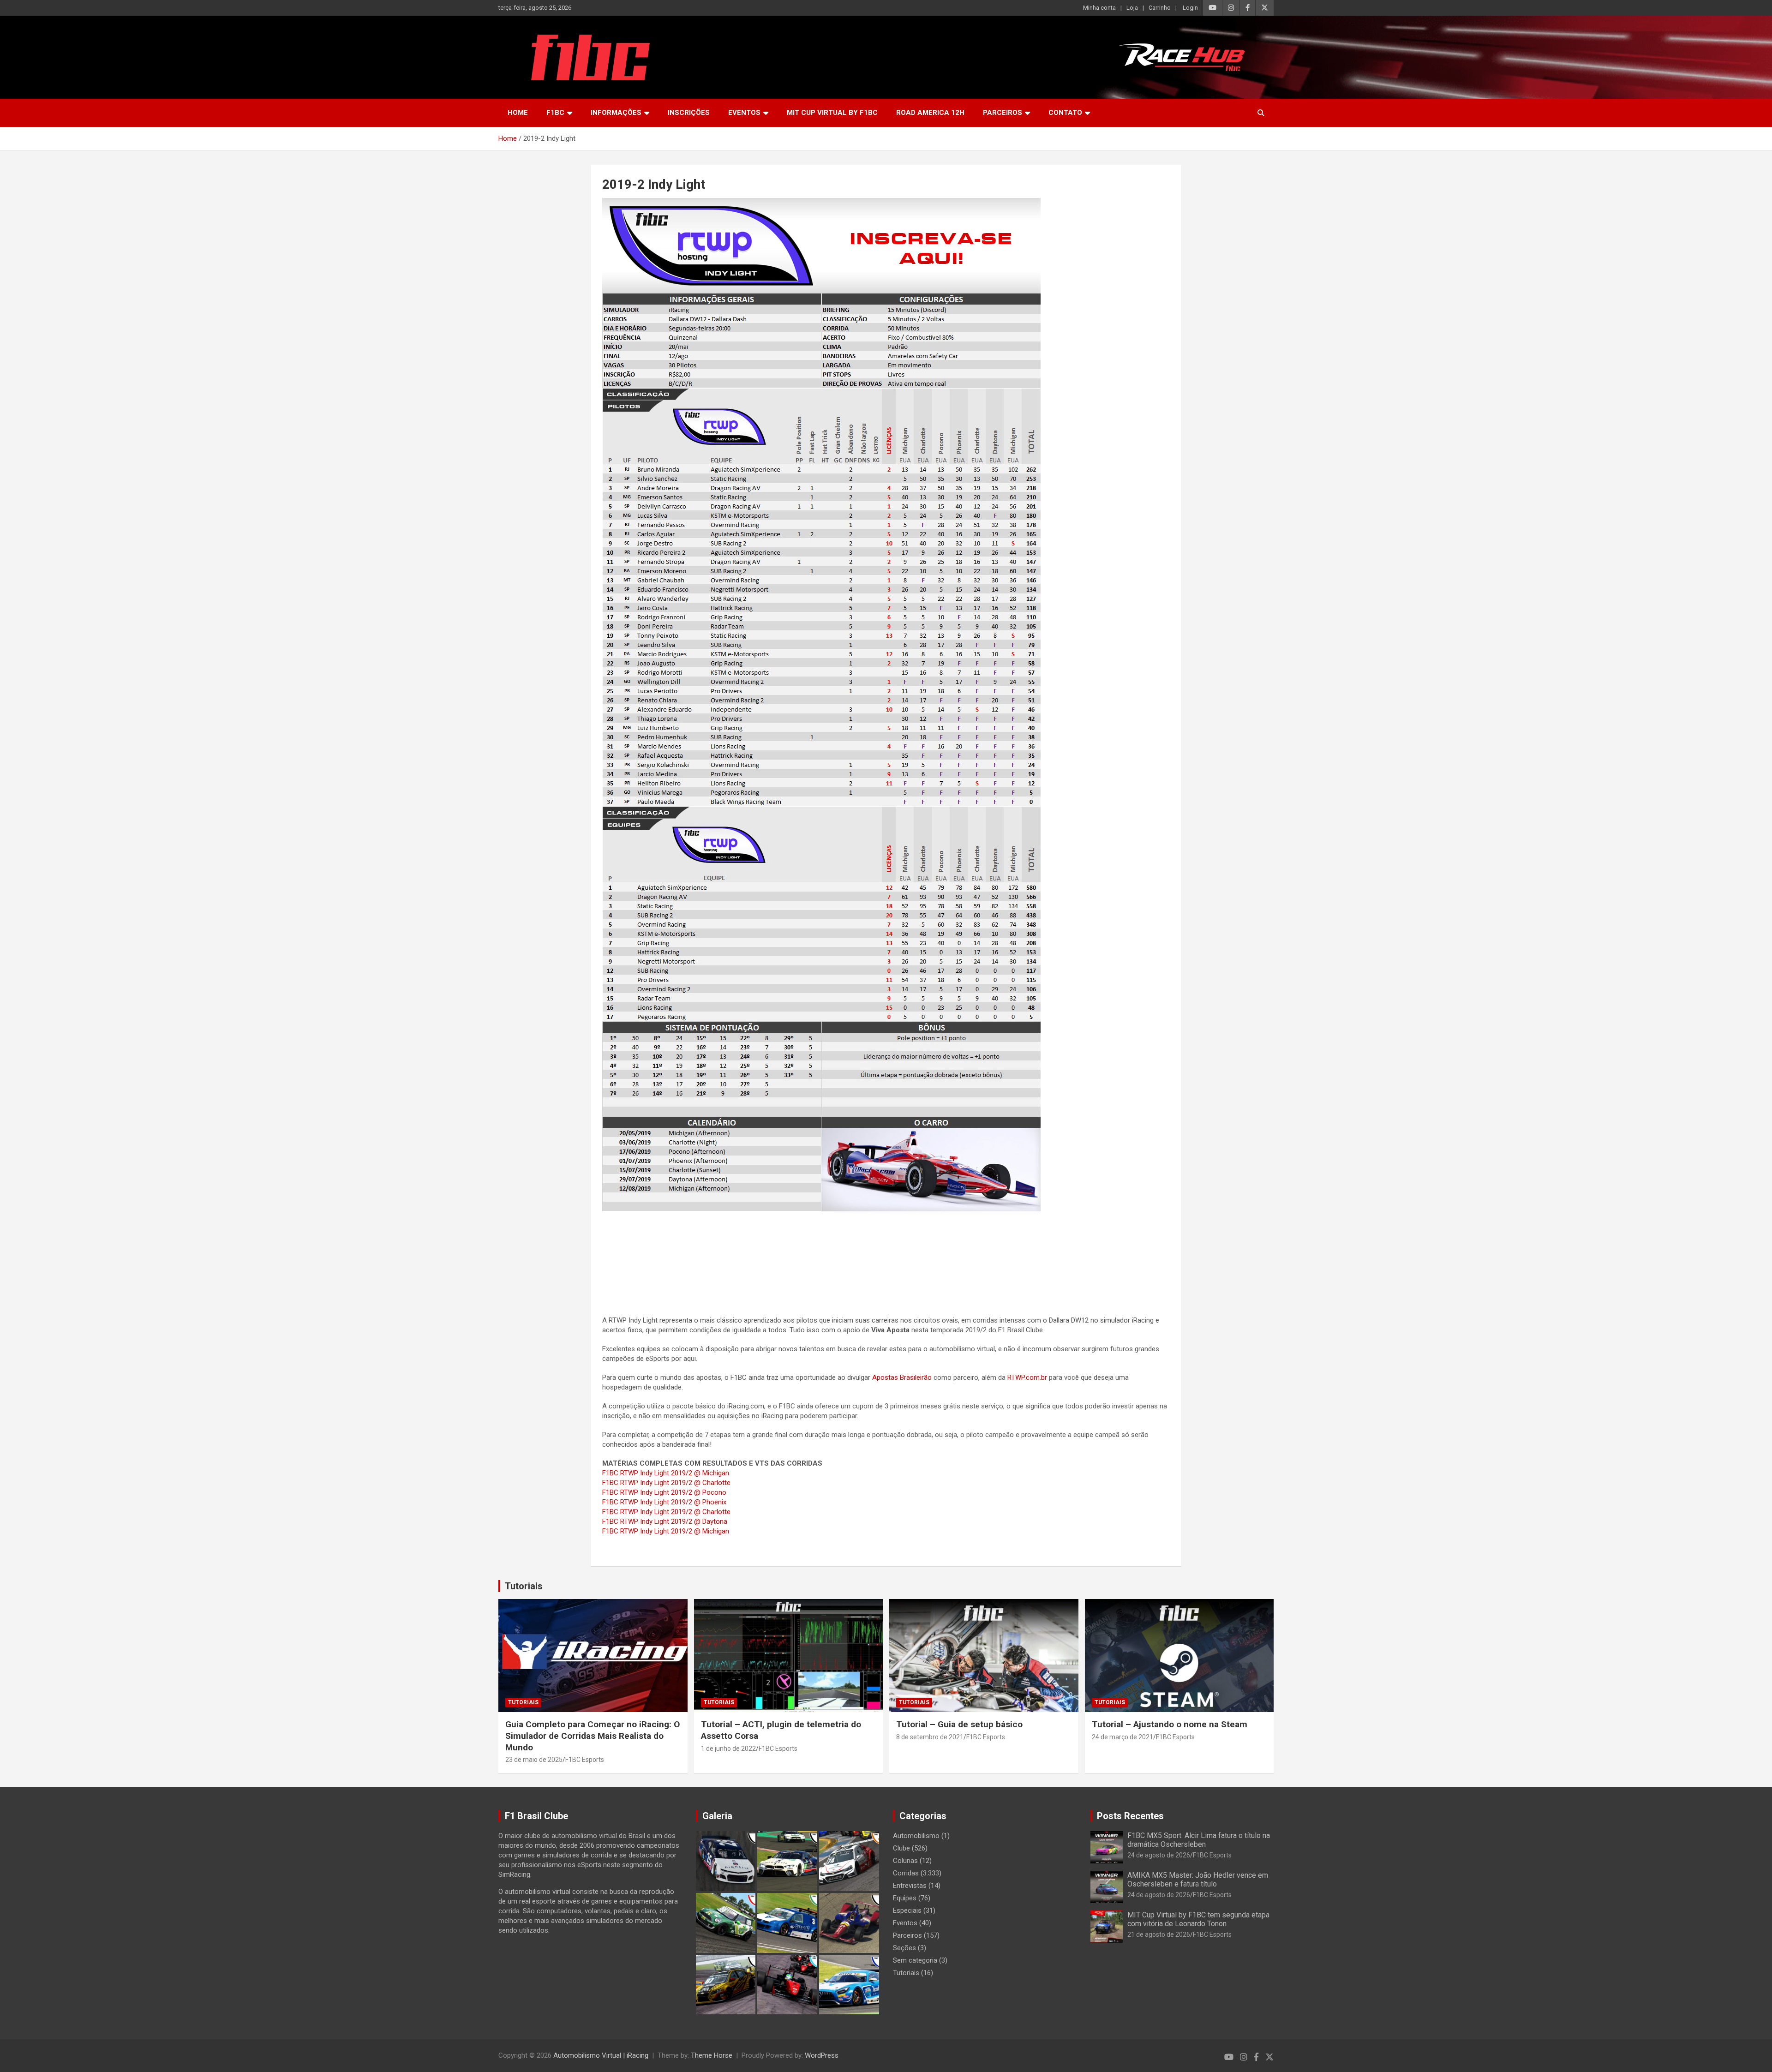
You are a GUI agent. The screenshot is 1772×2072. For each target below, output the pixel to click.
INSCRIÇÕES (689, 113)
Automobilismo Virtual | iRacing (601, 2055)
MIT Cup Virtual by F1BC (832, 113)
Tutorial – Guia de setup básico (959, 1724)
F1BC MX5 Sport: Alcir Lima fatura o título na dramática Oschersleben (1199, 1840)
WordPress (822, 2055)
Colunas (905, 1861)
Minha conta (1099, 8)
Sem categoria (915, 1960)
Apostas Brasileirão (902, 1377)
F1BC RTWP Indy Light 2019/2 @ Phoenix (664, 1502)
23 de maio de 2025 (534, 1760)
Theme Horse (712, 2055)
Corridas (906, 1873)
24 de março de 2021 (1122, 1737)
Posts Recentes (1130, 1816)
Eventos (744, 113)
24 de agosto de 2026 (1159, 1855)
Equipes (905, 1898)
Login (1190, 8)
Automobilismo (916, 1836)
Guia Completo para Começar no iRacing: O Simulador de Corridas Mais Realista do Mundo (593, 1736)
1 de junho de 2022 (728, 1749)
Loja (1132, 8)
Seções (904, 1948)
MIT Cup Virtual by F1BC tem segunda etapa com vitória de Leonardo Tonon (1198, 1919)
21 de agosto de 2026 (1159, 1934)
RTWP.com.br (1027, 1377)
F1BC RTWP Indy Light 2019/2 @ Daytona (665, 1521)
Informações (616, 113)
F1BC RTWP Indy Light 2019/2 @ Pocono (664, 1492)
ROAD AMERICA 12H (930, 113)
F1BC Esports (585, 1760)
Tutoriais (524, 1586)
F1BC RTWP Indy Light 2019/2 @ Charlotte (666, 1483)
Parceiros (1003, 113)
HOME (518, 113)
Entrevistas (910, 1886)
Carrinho (1160, 8)
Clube (901, 1848)
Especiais (907, 1910)
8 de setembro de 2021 (930, 1737)
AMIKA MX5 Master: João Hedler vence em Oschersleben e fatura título (1198, 1880)
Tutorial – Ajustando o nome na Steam (1170, 1724)
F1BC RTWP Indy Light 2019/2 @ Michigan (666, 1473)
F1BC (555, 113)
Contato (1065, 113)
